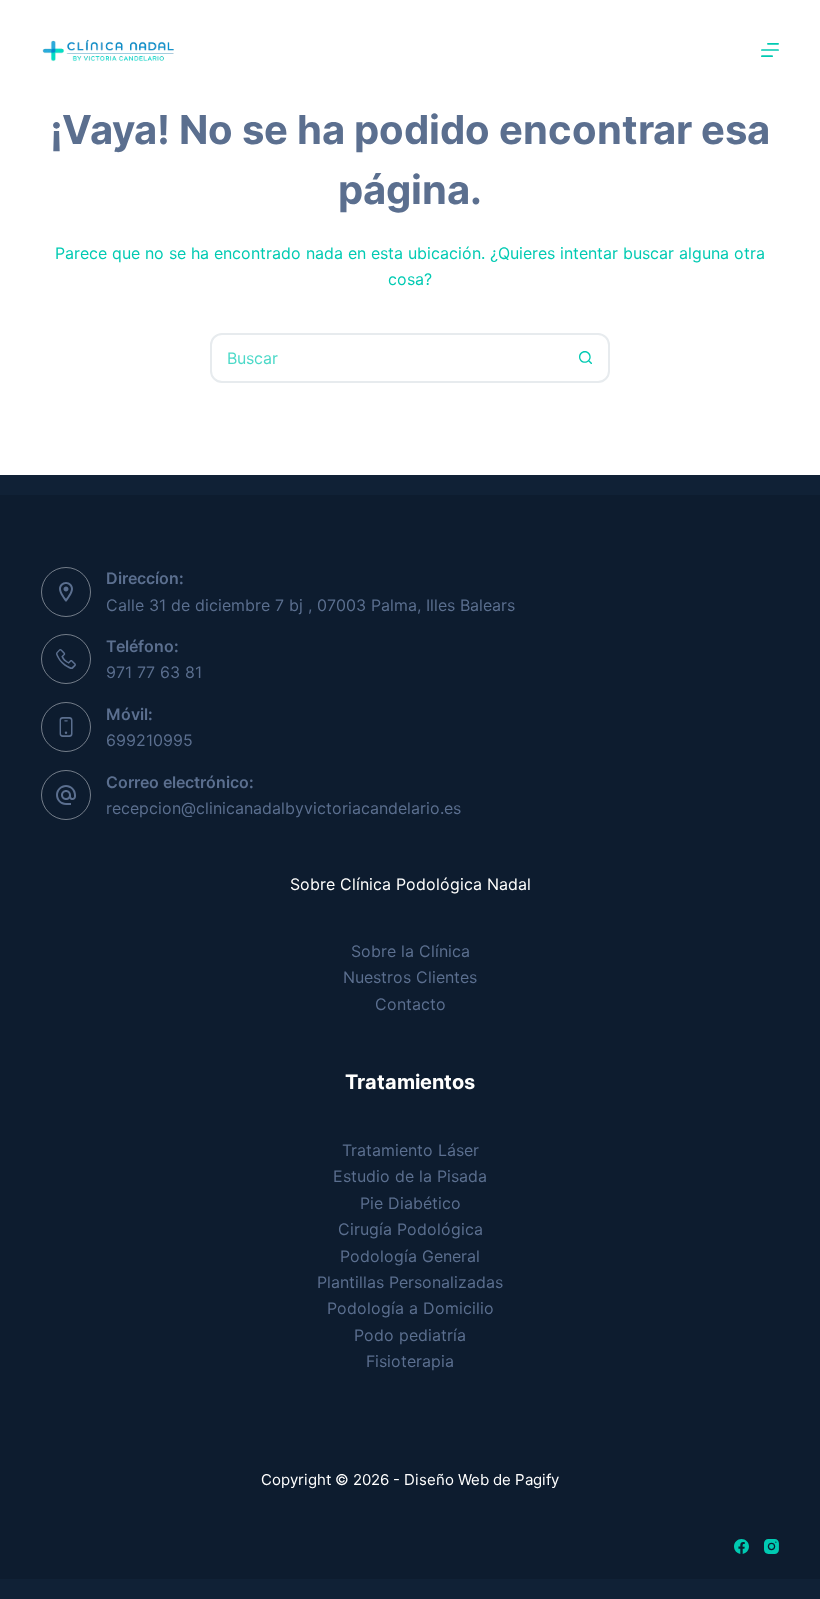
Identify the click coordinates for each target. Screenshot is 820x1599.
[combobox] (387, 358)
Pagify (537, 1479)
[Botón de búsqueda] (585, 358)
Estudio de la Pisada (410, 1176)
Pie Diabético (410, 1203)
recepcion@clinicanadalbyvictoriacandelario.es (283, 808)
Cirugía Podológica (410, 1229)
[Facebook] (741, 1546)
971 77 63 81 (154, 672)
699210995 (149, 740)
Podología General (410, 1256)
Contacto (410, 1004)
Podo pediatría (410, 1335)
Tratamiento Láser (410, 1150)
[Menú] (770, 50)
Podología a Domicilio (410, 1308)
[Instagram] (771, 1546)
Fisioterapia (410, 1361)
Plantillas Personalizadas (410, 1282)
